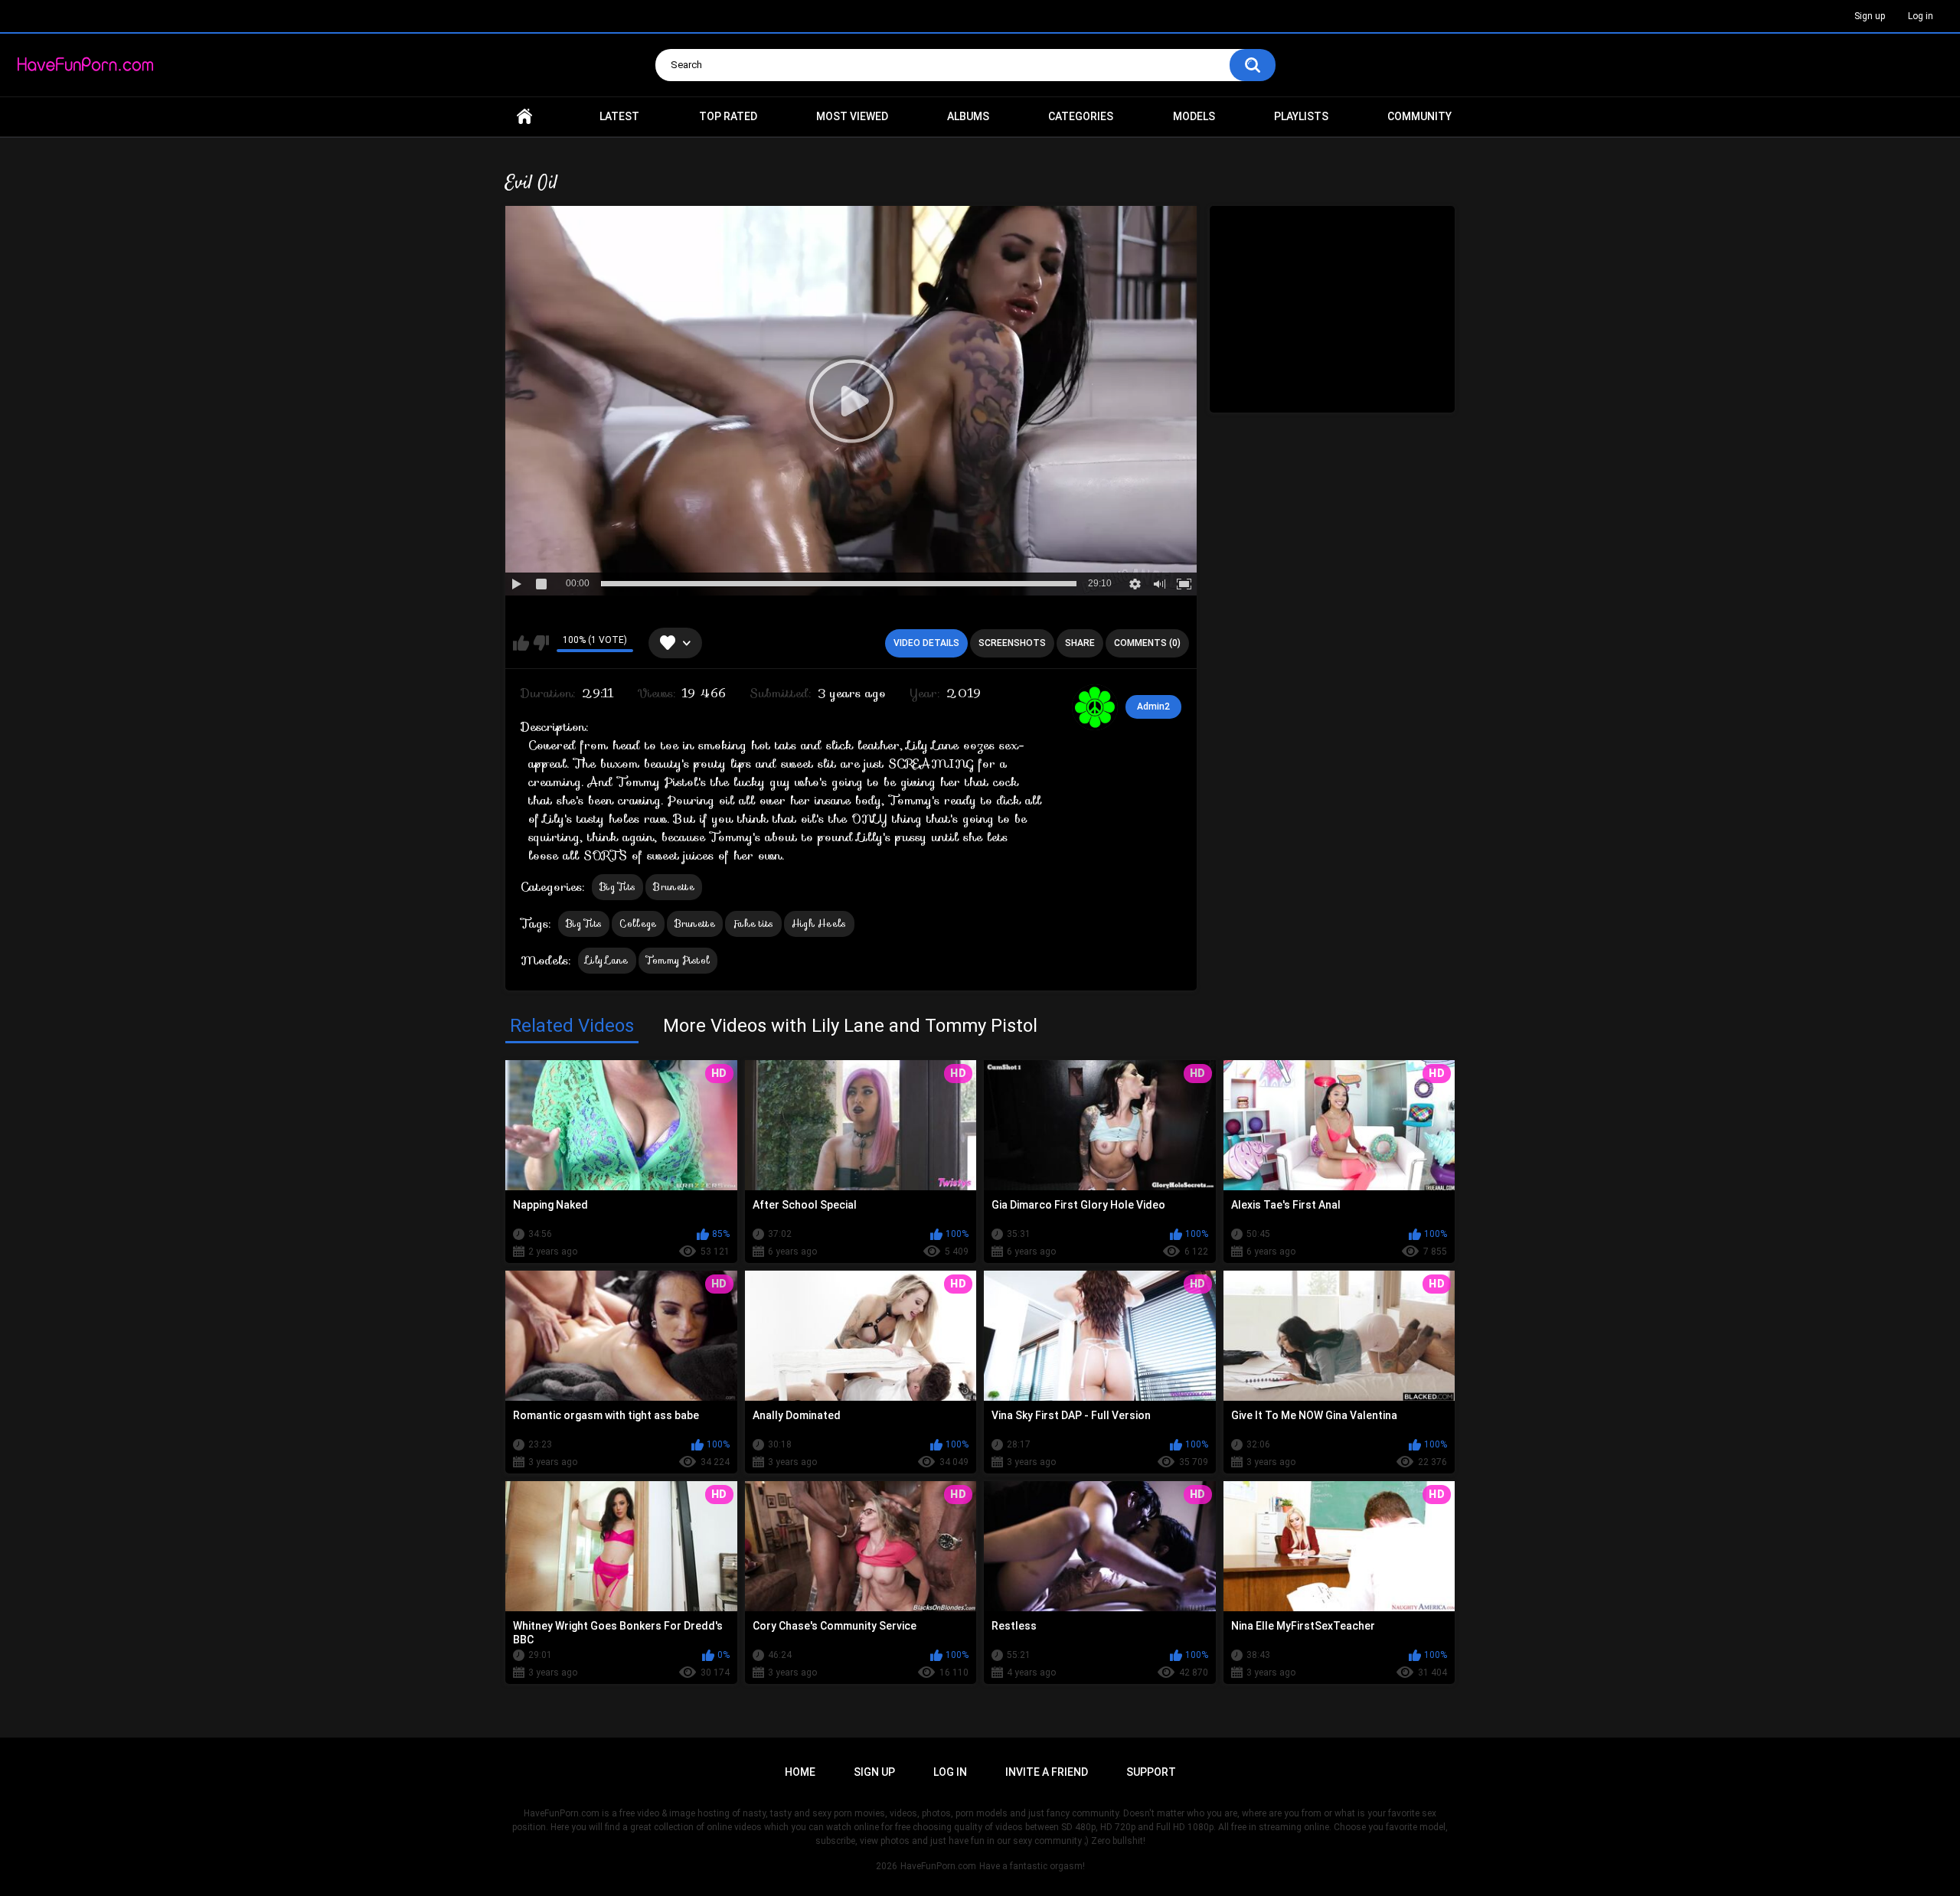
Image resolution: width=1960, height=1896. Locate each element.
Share (1080, 643)
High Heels (819, 924)
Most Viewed (852, 116)
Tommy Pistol (678, 960)
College (638, 924)
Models (1194, 116)
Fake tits (753, 924)
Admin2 (1153, 707)
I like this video (521, 643)
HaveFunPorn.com (938, 1866)
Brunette (673, 887)
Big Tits (617, 887)
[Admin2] (1095, 707)
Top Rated (728, 116)
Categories (1081, 116)
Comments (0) (1147, 643)
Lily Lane (607, 960)
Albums (968, 116)
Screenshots (1012, 643)
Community (1419, 116)
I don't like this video (541, 643)
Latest (619, 116)
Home (524, 117)
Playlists (1301, 116)
